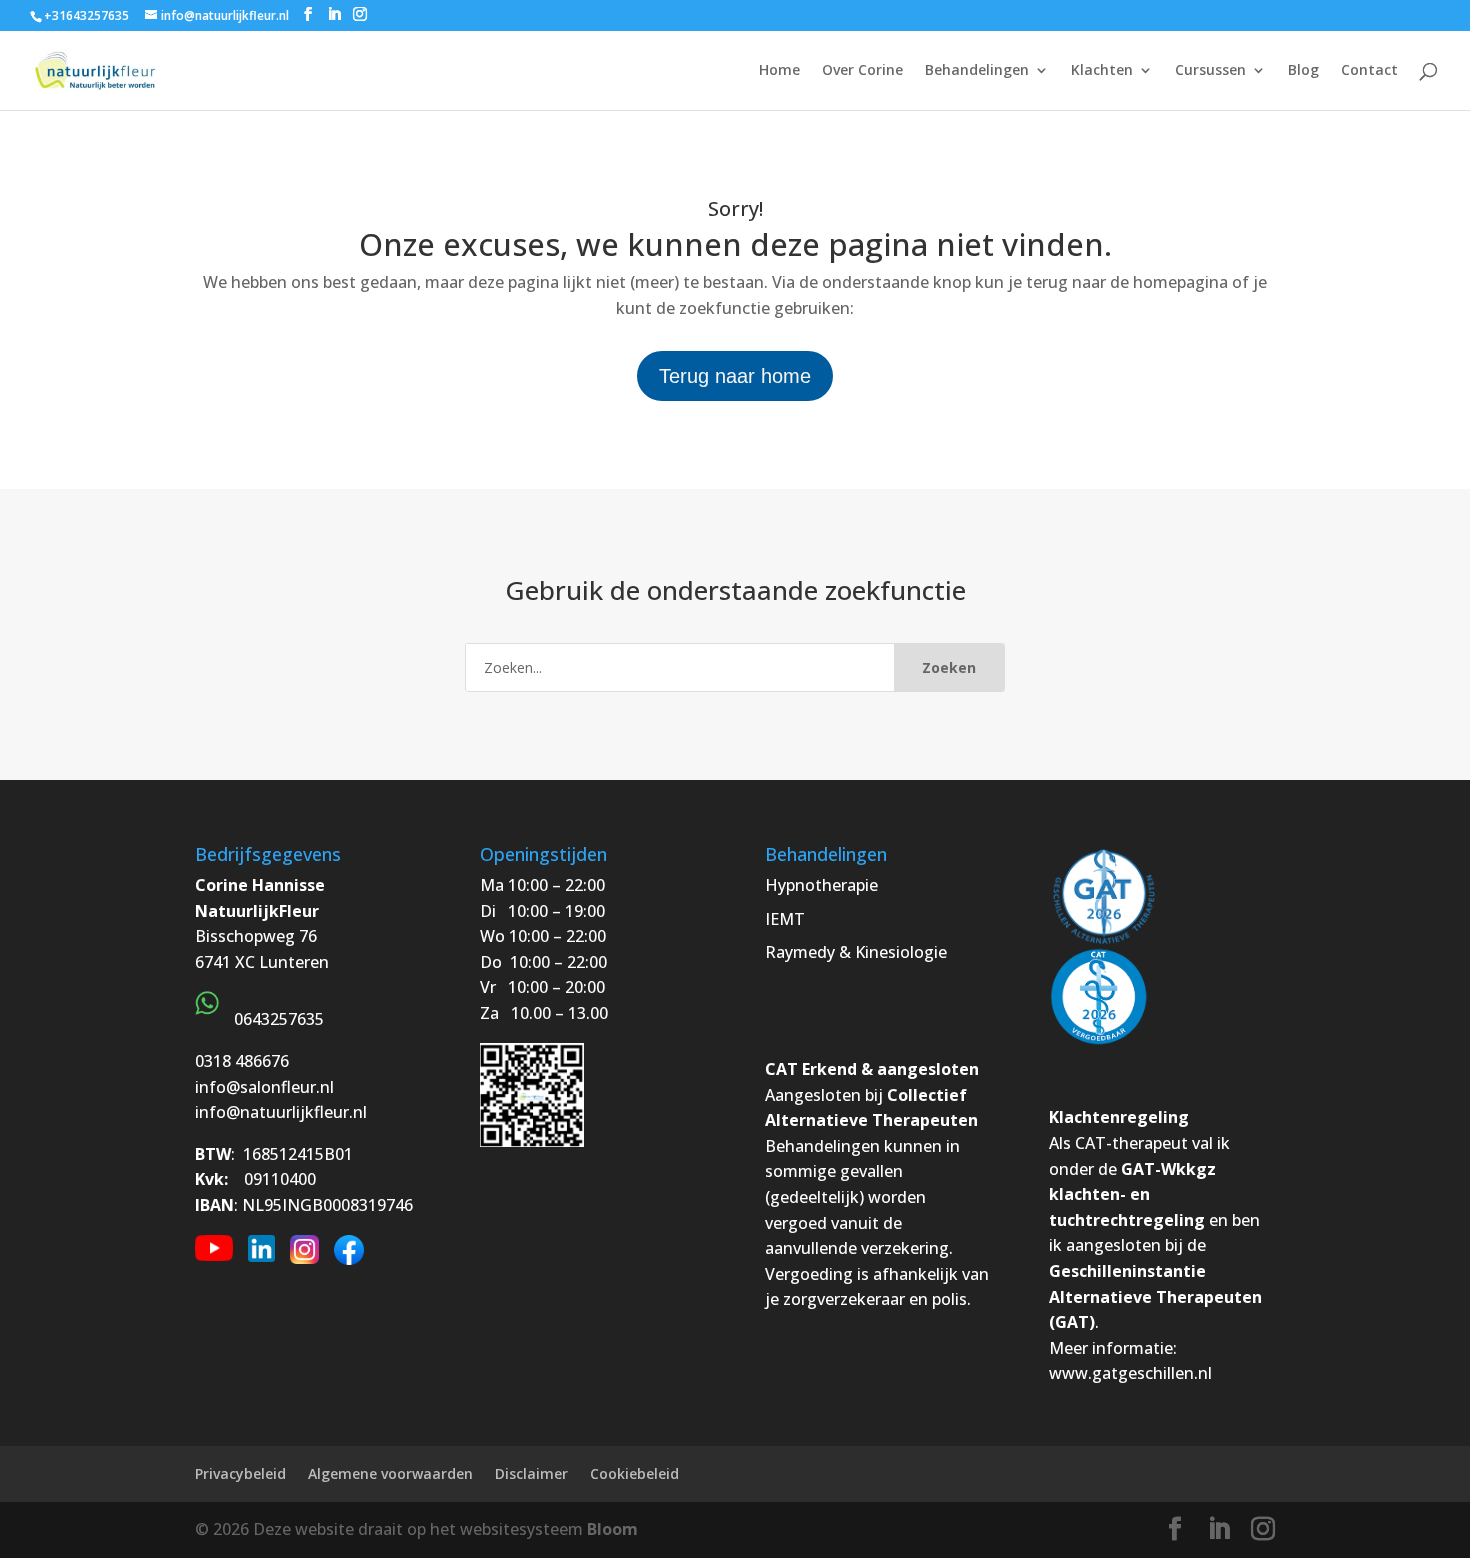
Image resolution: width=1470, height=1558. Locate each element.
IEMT (785, 919)
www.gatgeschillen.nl (1130, 1373)
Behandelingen (977, 71)
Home (779, 71)
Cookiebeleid (634, 1473)
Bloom (612, 1529)
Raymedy (800, 952)
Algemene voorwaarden (390, 1473)
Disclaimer (531, 1473)
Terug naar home (735, 376)
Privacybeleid (240, 1473)
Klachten (1102, 71)
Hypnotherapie (821, 885)
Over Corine (862, 71)
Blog (1303, 71)
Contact (1369, 71)
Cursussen (1210, 71)
